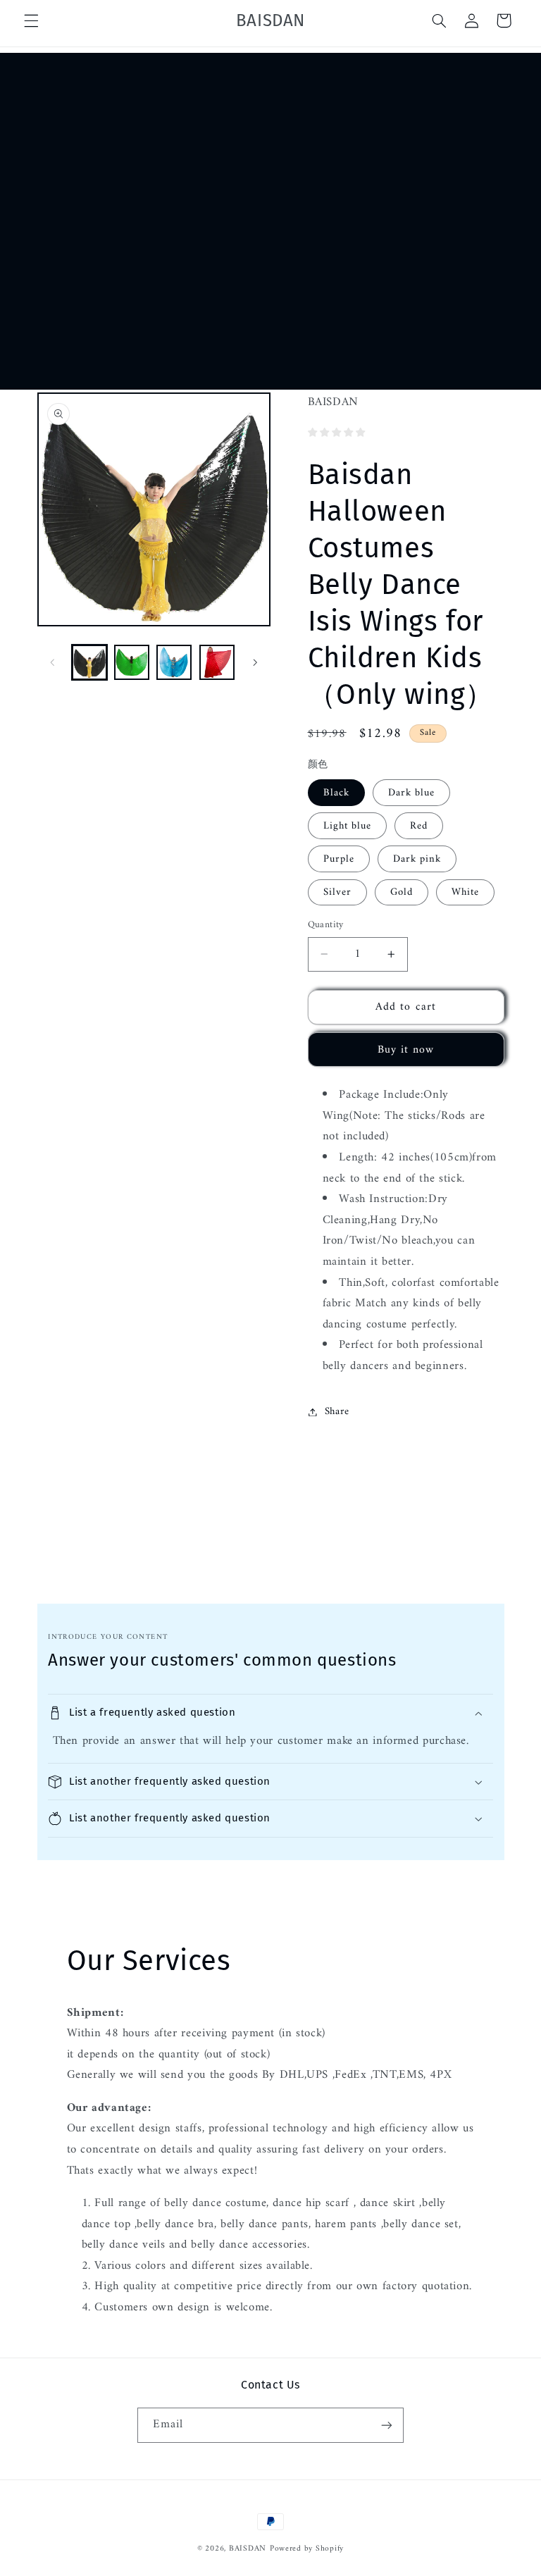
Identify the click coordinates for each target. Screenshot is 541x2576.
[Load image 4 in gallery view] (217, 662)
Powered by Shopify (307, 2549)
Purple (339, 859)
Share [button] (337, 1411)
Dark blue (411, 793)
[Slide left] (53, 662)
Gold (402, 892)
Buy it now (406, 1050)
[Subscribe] (387, 2425)
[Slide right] (255, 662)
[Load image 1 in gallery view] (89, 662)
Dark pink (417, 859)
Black (336, 793)
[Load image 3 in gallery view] (174, 662)
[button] (31, 20)
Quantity (326, 925)
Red (419, 826)
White (465, 892)
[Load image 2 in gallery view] (132, 662)
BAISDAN (248, 2549)
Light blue (348, 826)
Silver (337, 892)
